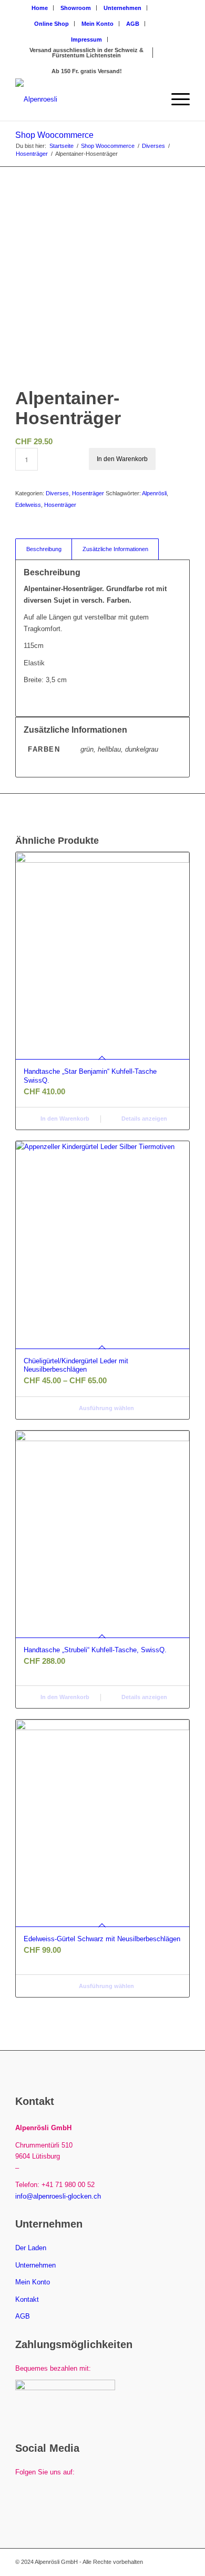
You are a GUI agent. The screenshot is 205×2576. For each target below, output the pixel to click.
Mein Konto (98, 24)
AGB (133, 24)
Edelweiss (28, 505)
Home (40, 8)
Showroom (76, 8)
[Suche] (151, 99)
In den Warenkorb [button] (64, 1119)
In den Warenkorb (122, 459)
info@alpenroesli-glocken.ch (58, 2196)
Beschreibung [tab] (44, 549)
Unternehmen (122, 8)
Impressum (86, 39)
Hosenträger (88, 493)
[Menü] (175, 99)
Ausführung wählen (106, 1408)
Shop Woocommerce (54, 135)
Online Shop (52, 24)
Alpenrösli (154, 493)
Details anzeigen (143, 1119)
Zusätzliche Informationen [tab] (115, 549)
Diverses (57, 493)
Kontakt (27, 2299)
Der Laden (31, 2248)
